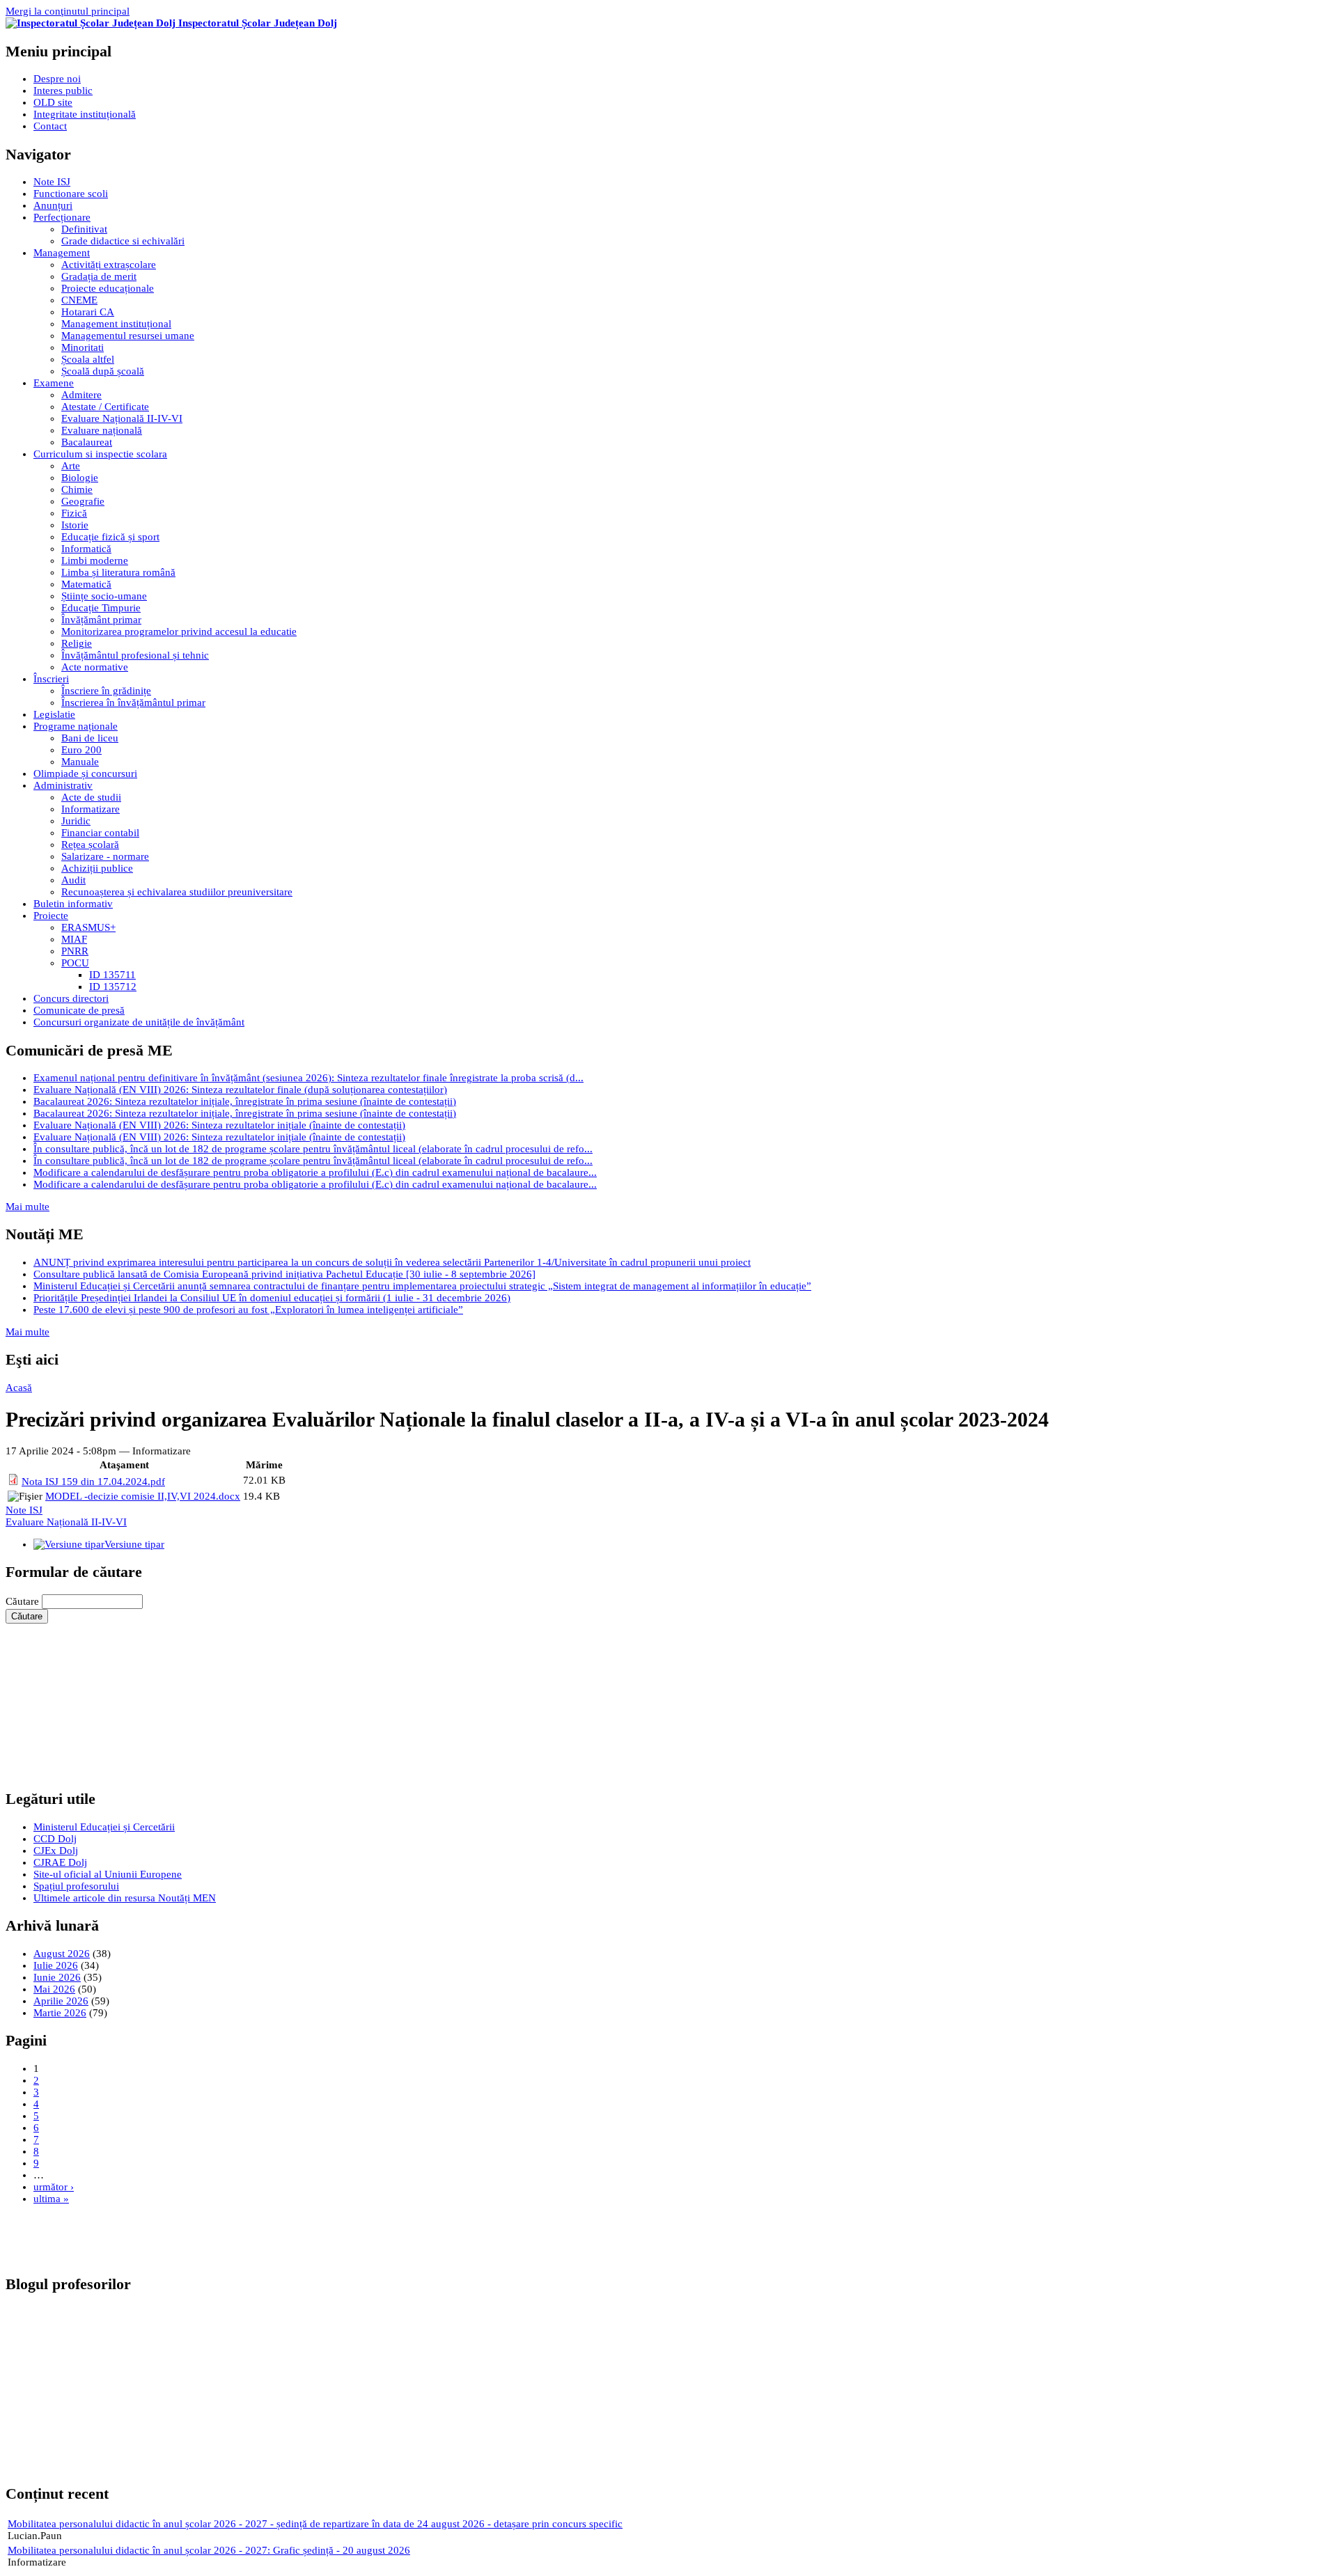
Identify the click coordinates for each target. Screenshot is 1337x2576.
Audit (73, 880)
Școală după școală (103, 371)
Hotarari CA (88, 312)
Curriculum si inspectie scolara (100, 454)
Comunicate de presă (79, 1010)
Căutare (24, 1601)
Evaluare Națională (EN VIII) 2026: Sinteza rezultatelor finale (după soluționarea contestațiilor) (240, 1090)
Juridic (76, 821)
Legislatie (54, 714)
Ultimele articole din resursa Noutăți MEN (125, 1898)
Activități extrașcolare (109, 265)
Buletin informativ (73, 904)
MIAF (74, 939)
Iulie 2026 (56, 1965)
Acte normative (95, 667)
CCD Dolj (55, 1839)
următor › (54, 2187)
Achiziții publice (97, 868)
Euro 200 (81, 750)
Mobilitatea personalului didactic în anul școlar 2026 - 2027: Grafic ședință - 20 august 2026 (209, 2550)
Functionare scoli (71, 194)
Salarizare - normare (105, 856)
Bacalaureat (87, 442)
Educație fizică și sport (110, 537)
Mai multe (28, 1207)
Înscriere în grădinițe (106, 691)
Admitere (81, 395)
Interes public (63, 91)
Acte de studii (91, 797)
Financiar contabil (100, 833)
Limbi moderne (95, 560)
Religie (77, 643)
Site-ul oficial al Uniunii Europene (108, 1874)
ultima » (51, 2199)
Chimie (77, 489)
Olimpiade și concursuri (85, 773)
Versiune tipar (134, 1544)
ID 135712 (113, 987)
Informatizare (91, 809)
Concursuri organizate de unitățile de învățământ (139, 1022)
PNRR (75, 951)
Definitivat (84, 229)
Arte (71, 466)
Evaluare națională (102, 430)
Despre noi (57, 79)
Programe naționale (76, 726)
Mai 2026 (54, 1989)
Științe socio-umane (104, 596)
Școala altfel (88, 359)
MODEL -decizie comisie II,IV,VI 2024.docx (143, 1496)
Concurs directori (71, 998)
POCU (75, 963)
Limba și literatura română (118, 572)
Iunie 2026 (57, 1977)
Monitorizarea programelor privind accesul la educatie (179, 631)
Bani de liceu (90, 738)
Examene (54, 383)
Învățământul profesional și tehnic (135, 655)
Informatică (86, 549)
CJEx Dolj (56, 1851)
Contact (50, 126)
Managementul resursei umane (128, 336)
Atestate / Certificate (105, 407)
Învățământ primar (101, 620)
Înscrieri (51, 679)
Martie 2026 (60, 2013)
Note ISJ (52, 182)
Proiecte (51, 916)
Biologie (80, 478)
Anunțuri (53, 205)
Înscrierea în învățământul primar (133, 702)
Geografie (83, 501)
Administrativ (63, 785)
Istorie (75, 525)
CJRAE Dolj (60, 1862)
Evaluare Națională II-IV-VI (122, 418)
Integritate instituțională (85, 114)
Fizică (74, 513)
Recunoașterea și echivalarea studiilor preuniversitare (177, 892)
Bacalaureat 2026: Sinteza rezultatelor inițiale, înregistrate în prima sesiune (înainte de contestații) (245, 1101)
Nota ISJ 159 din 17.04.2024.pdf (93, 1482)
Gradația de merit (99, 276)
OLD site (53, 102)
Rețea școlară (90, 845)
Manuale (80, 762)
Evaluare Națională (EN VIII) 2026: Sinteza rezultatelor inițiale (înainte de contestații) (219, 1125)
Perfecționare (62, 217)
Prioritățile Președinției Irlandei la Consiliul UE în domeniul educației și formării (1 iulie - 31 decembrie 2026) (272, 1298)
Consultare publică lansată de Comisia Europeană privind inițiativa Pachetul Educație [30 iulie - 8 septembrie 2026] (284, 1274)
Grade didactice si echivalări (123, 241)
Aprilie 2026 (61, 2001)
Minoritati (83, 347)
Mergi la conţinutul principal (68, 11)
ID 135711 (112, 975)
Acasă (19, 1388)
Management (62, 253)
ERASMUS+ (88, 927)
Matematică (86, 584)
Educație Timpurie (101, 608)
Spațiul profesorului (76, 1886)
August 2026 (62, 1954)
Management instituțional (116, 324)
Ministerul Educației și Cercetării (104, 1827)
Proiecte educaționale (108, 288)
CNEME (79, 300)
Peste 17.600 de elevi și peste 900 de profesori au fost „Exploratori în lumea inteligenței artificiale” (248, 1310)
